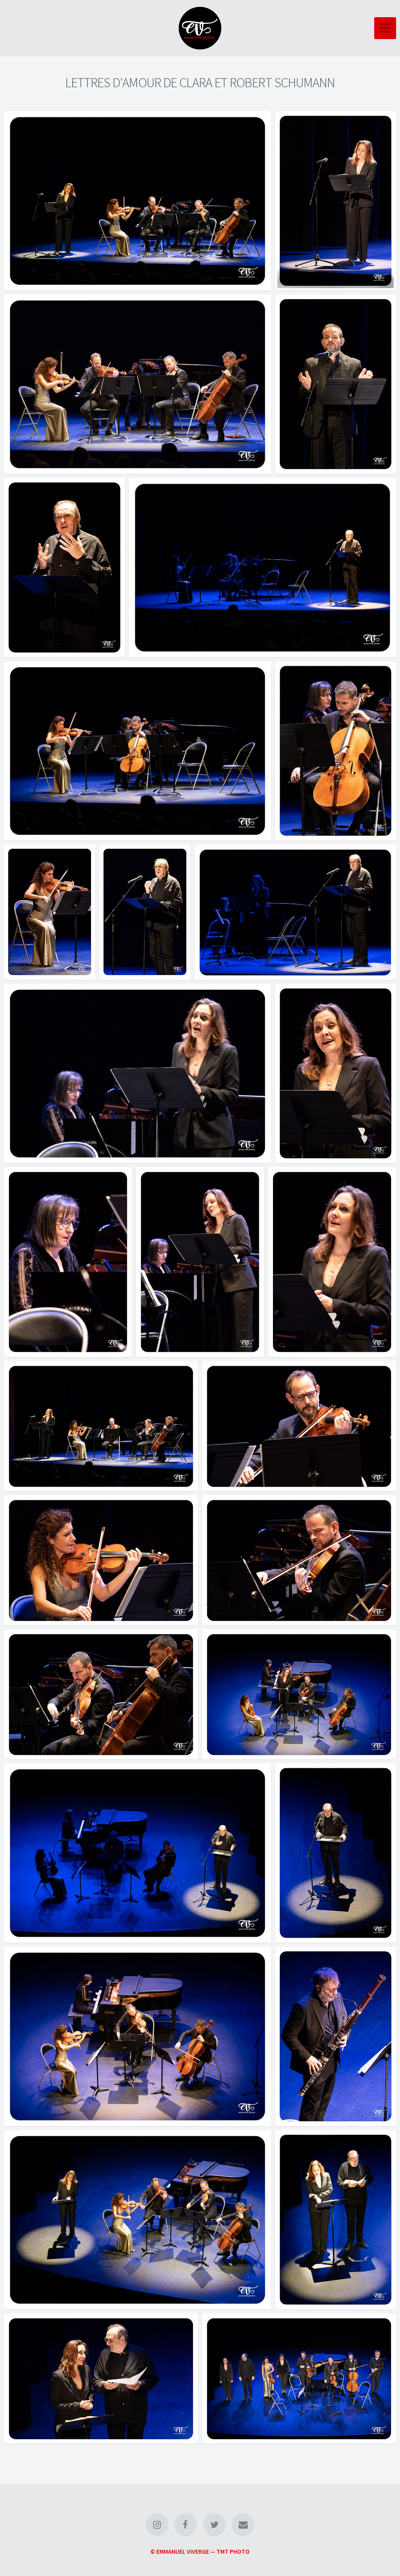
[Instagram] (157, 2525)
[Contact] (243, 2525)
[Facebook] (186, 2525)
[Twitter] (214, 2525)
